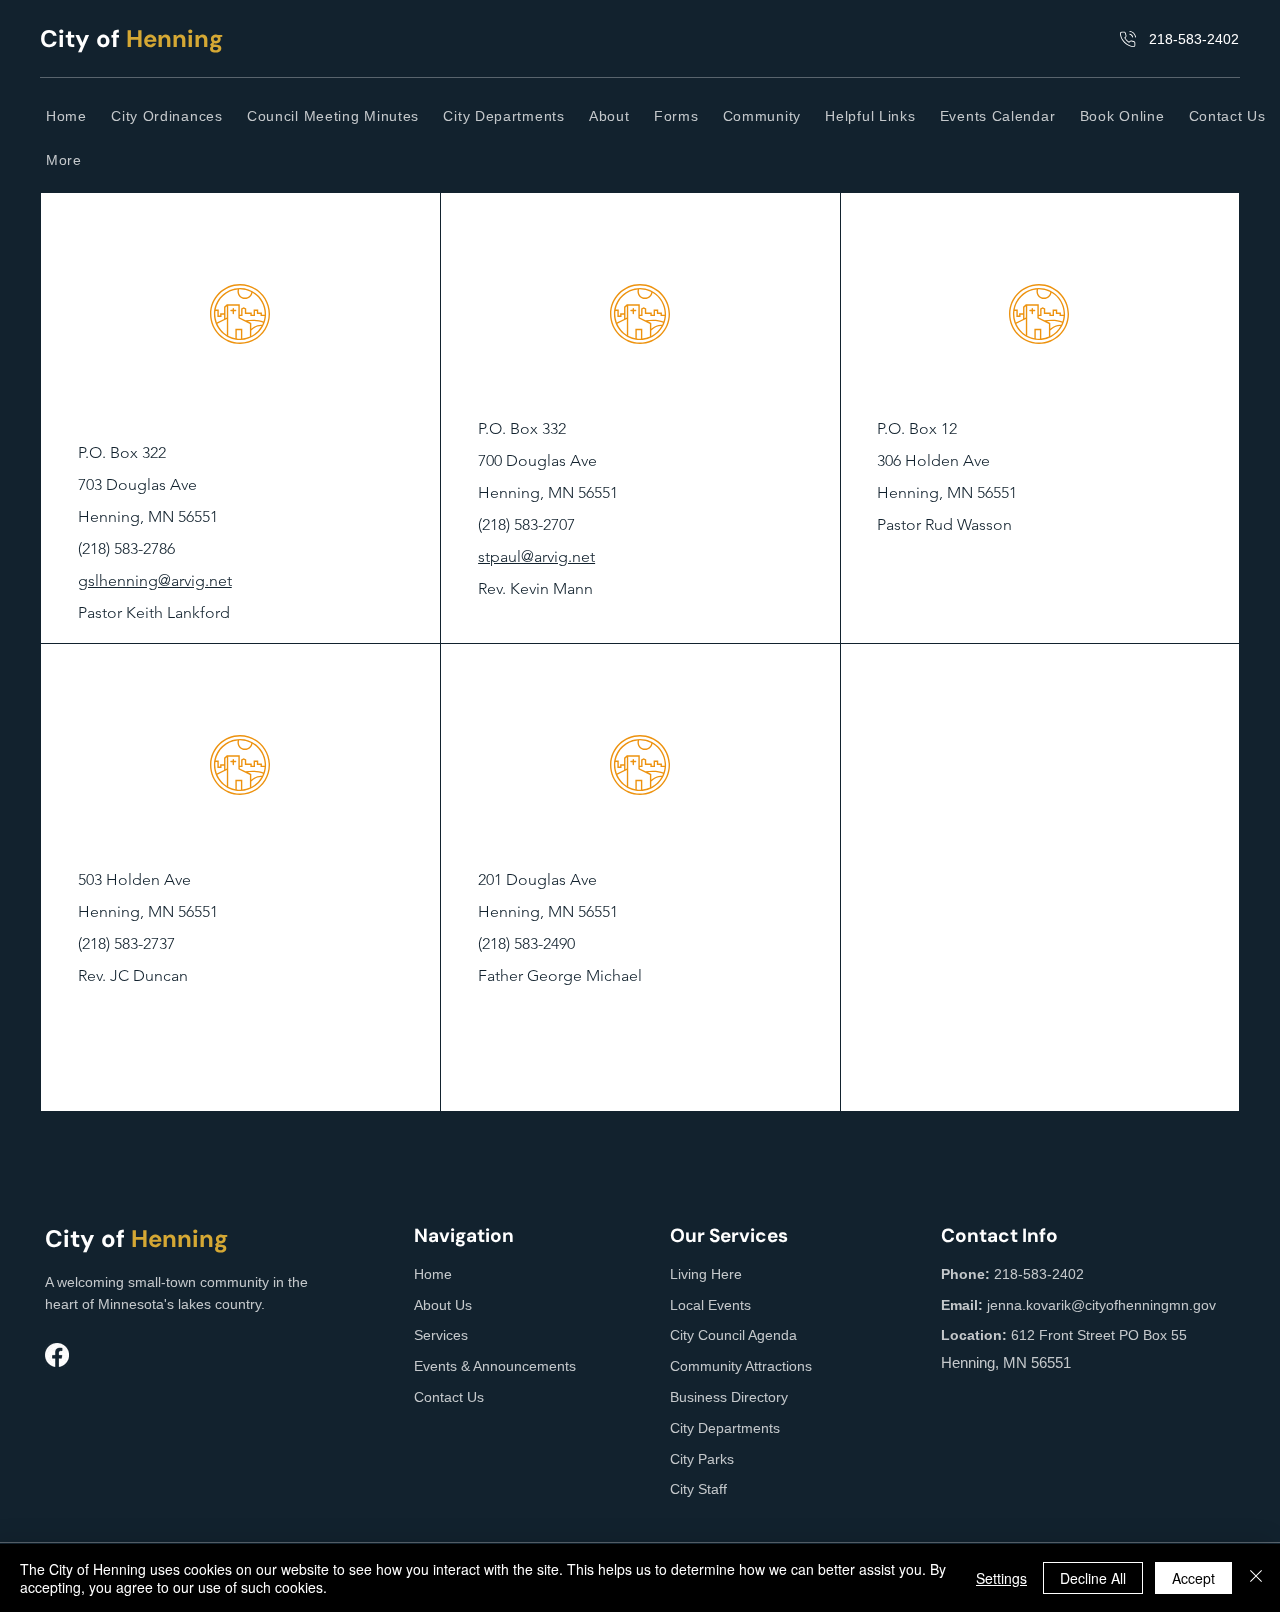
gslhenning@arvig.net (155, 580)
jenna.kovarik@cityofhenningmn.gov (1101, 1305)
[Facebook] (57, 1355)
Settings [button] (1001, 1578)
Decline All (1093, 1578)
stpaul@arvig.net (536, 556)
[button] (611, 116)
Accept (1193, 1578)
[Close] (1256, 1578)
